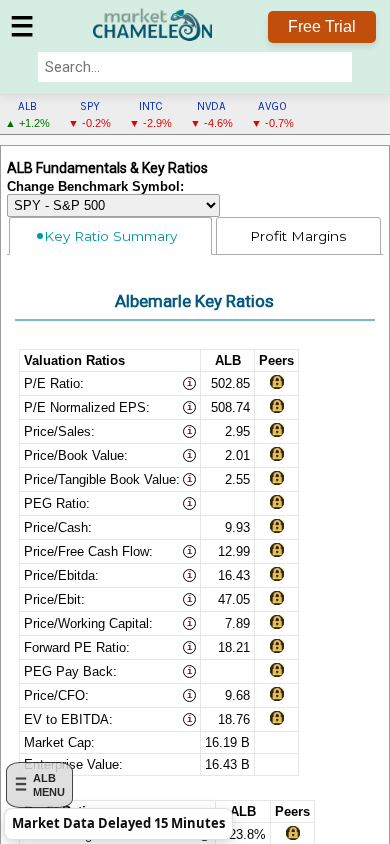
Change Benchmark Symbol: (95, 187)
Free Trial (322, 26)
